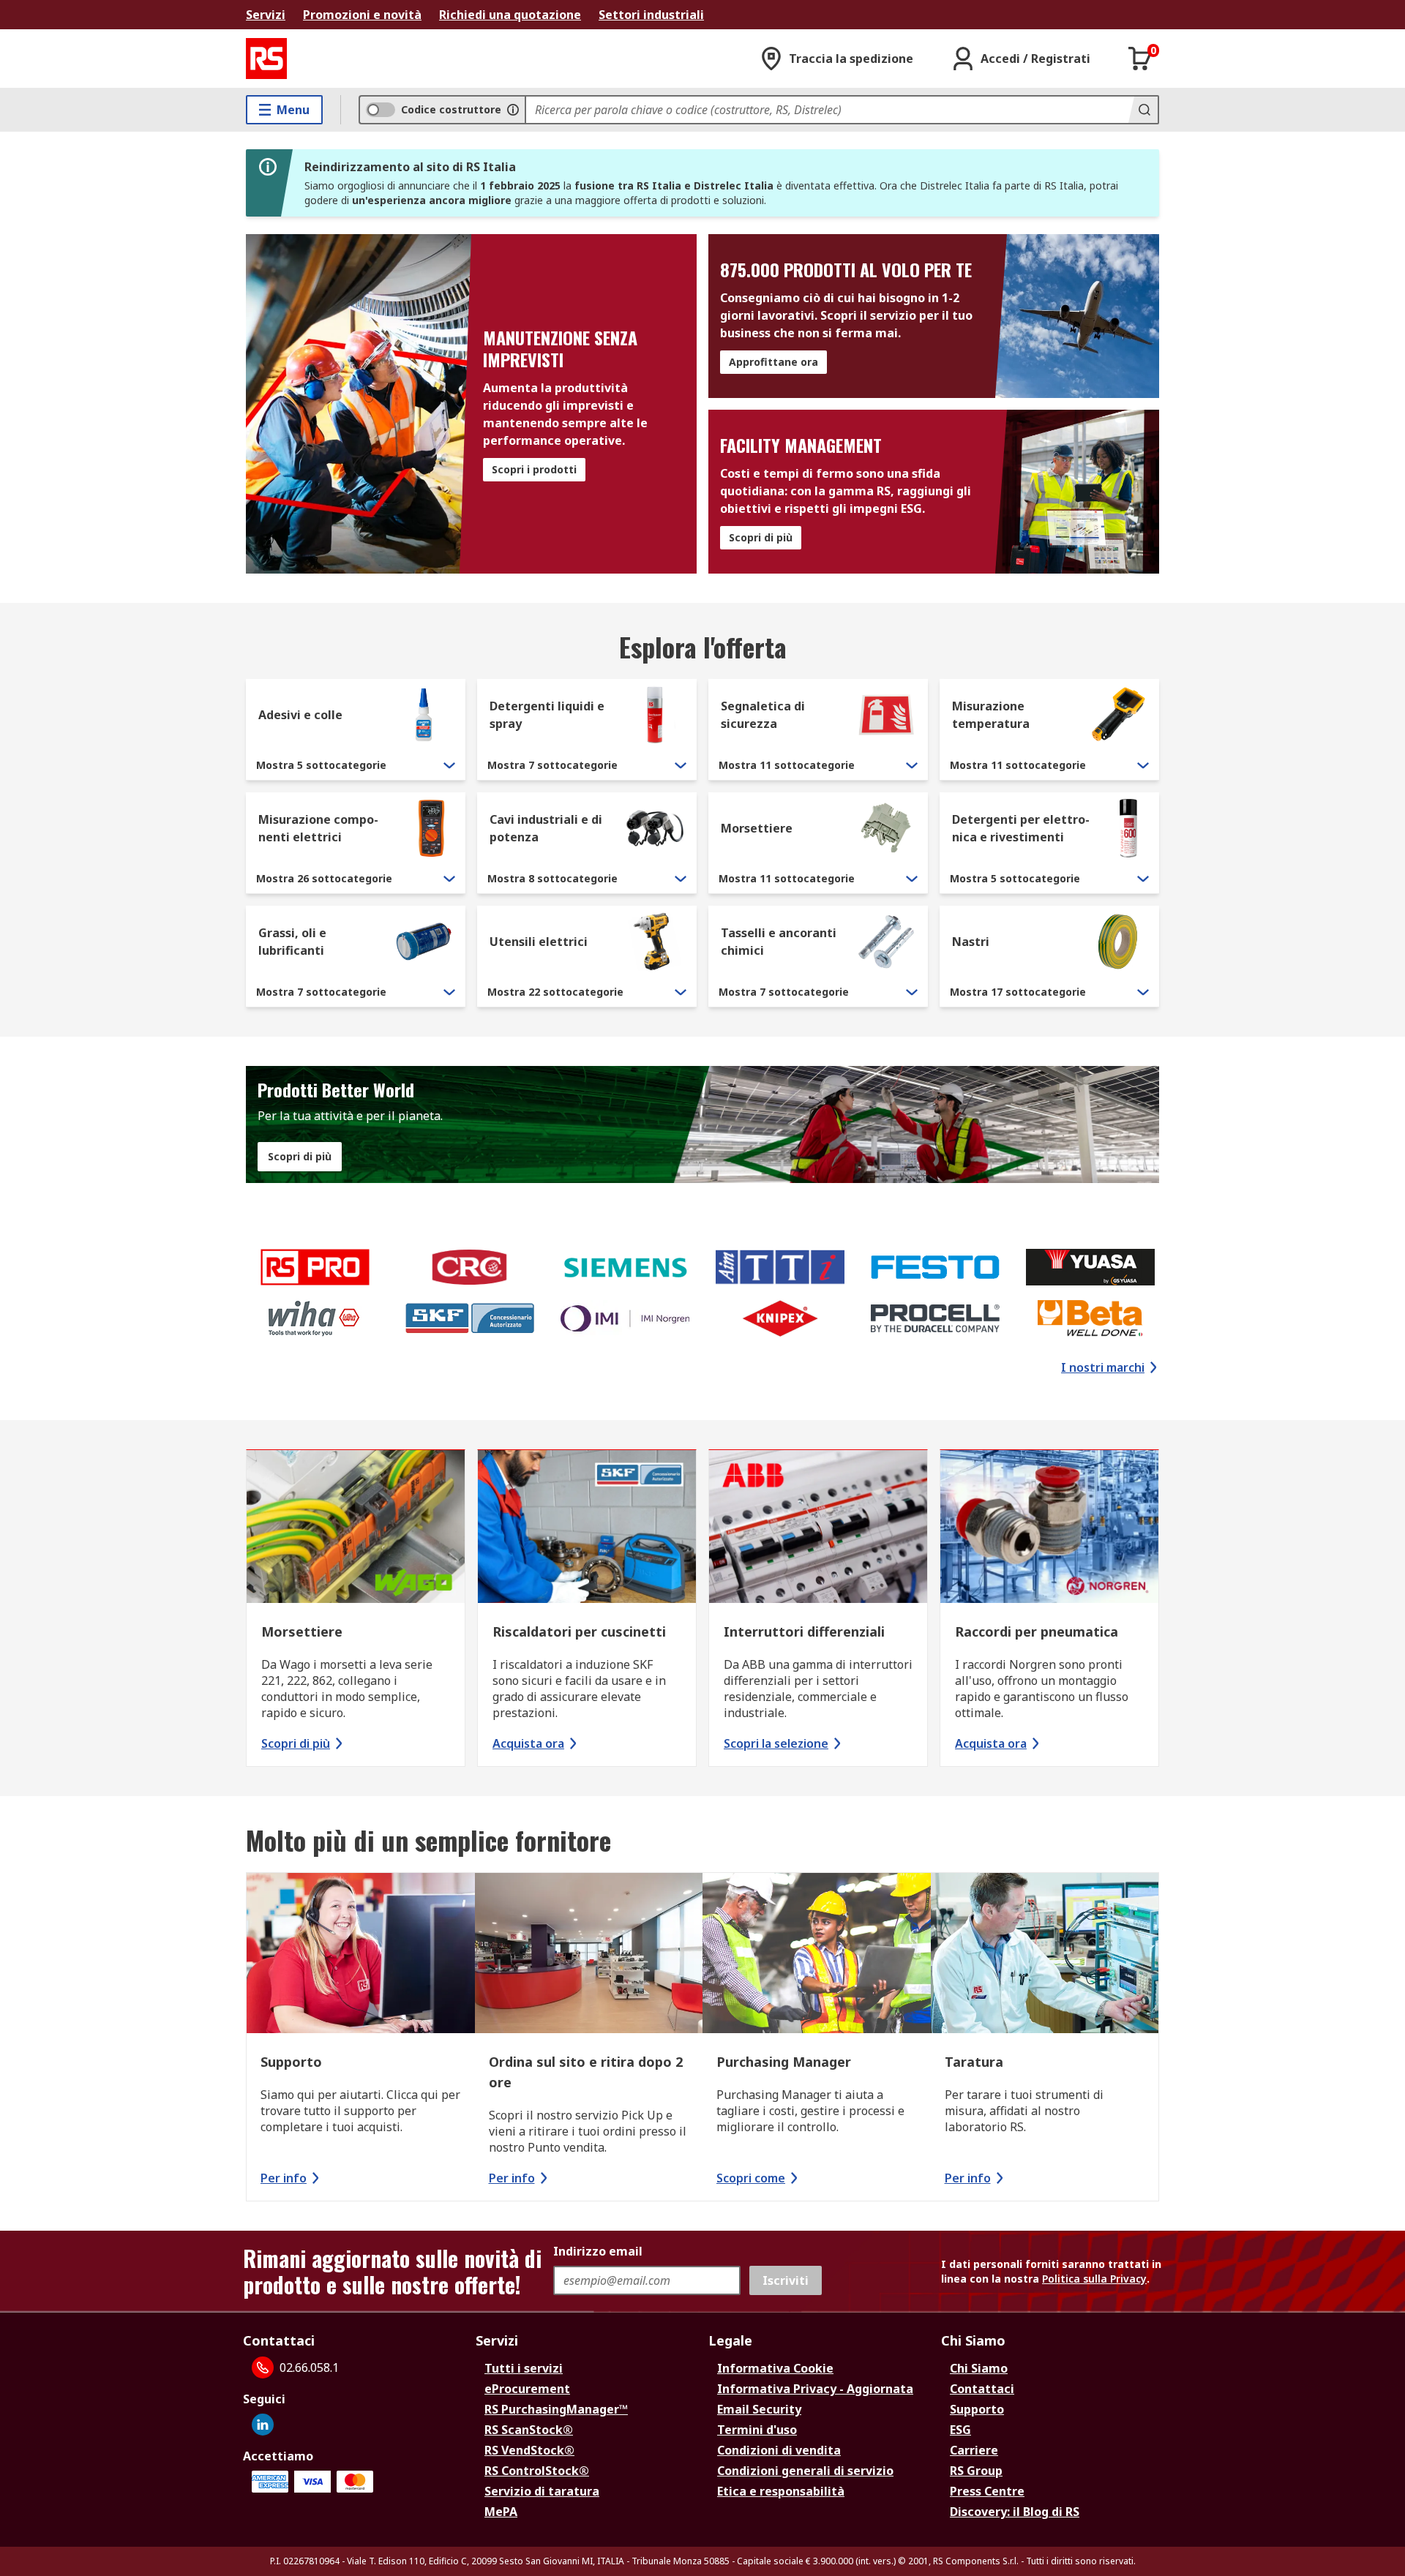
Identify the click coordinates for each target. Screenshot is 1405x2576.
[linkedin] (263, 2425)
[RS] (266, 59)
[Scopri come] (817, 1955)
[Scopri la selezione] (818, 1528)
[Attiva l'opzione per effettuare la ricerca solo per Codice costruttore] (513, 110)
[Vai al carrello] (1140, 59)
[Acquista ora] (587, 1528)
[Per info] (361, 1955)
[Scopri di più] (356, 1528)
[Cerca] (1143, 110)
